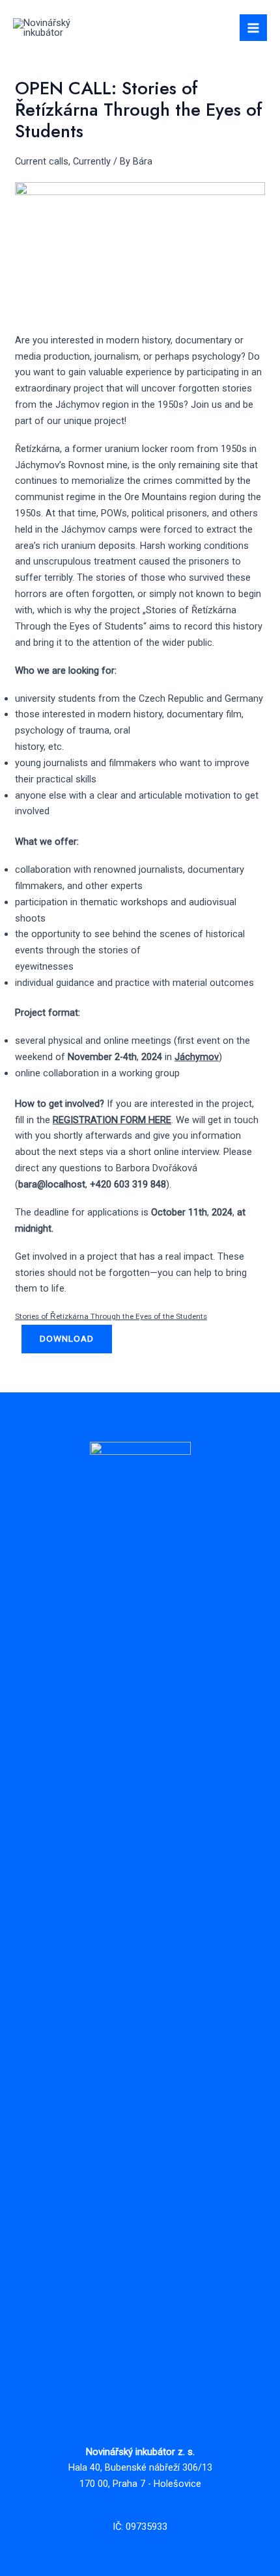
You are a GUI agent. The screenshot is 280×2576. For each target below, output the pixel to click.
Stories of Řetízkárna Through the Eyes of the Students (111, 1316)
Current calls (42, 161)
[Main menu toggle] (253, 28)
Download (67, 1338)
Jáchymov (197, 1057)
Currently (92, 161)
